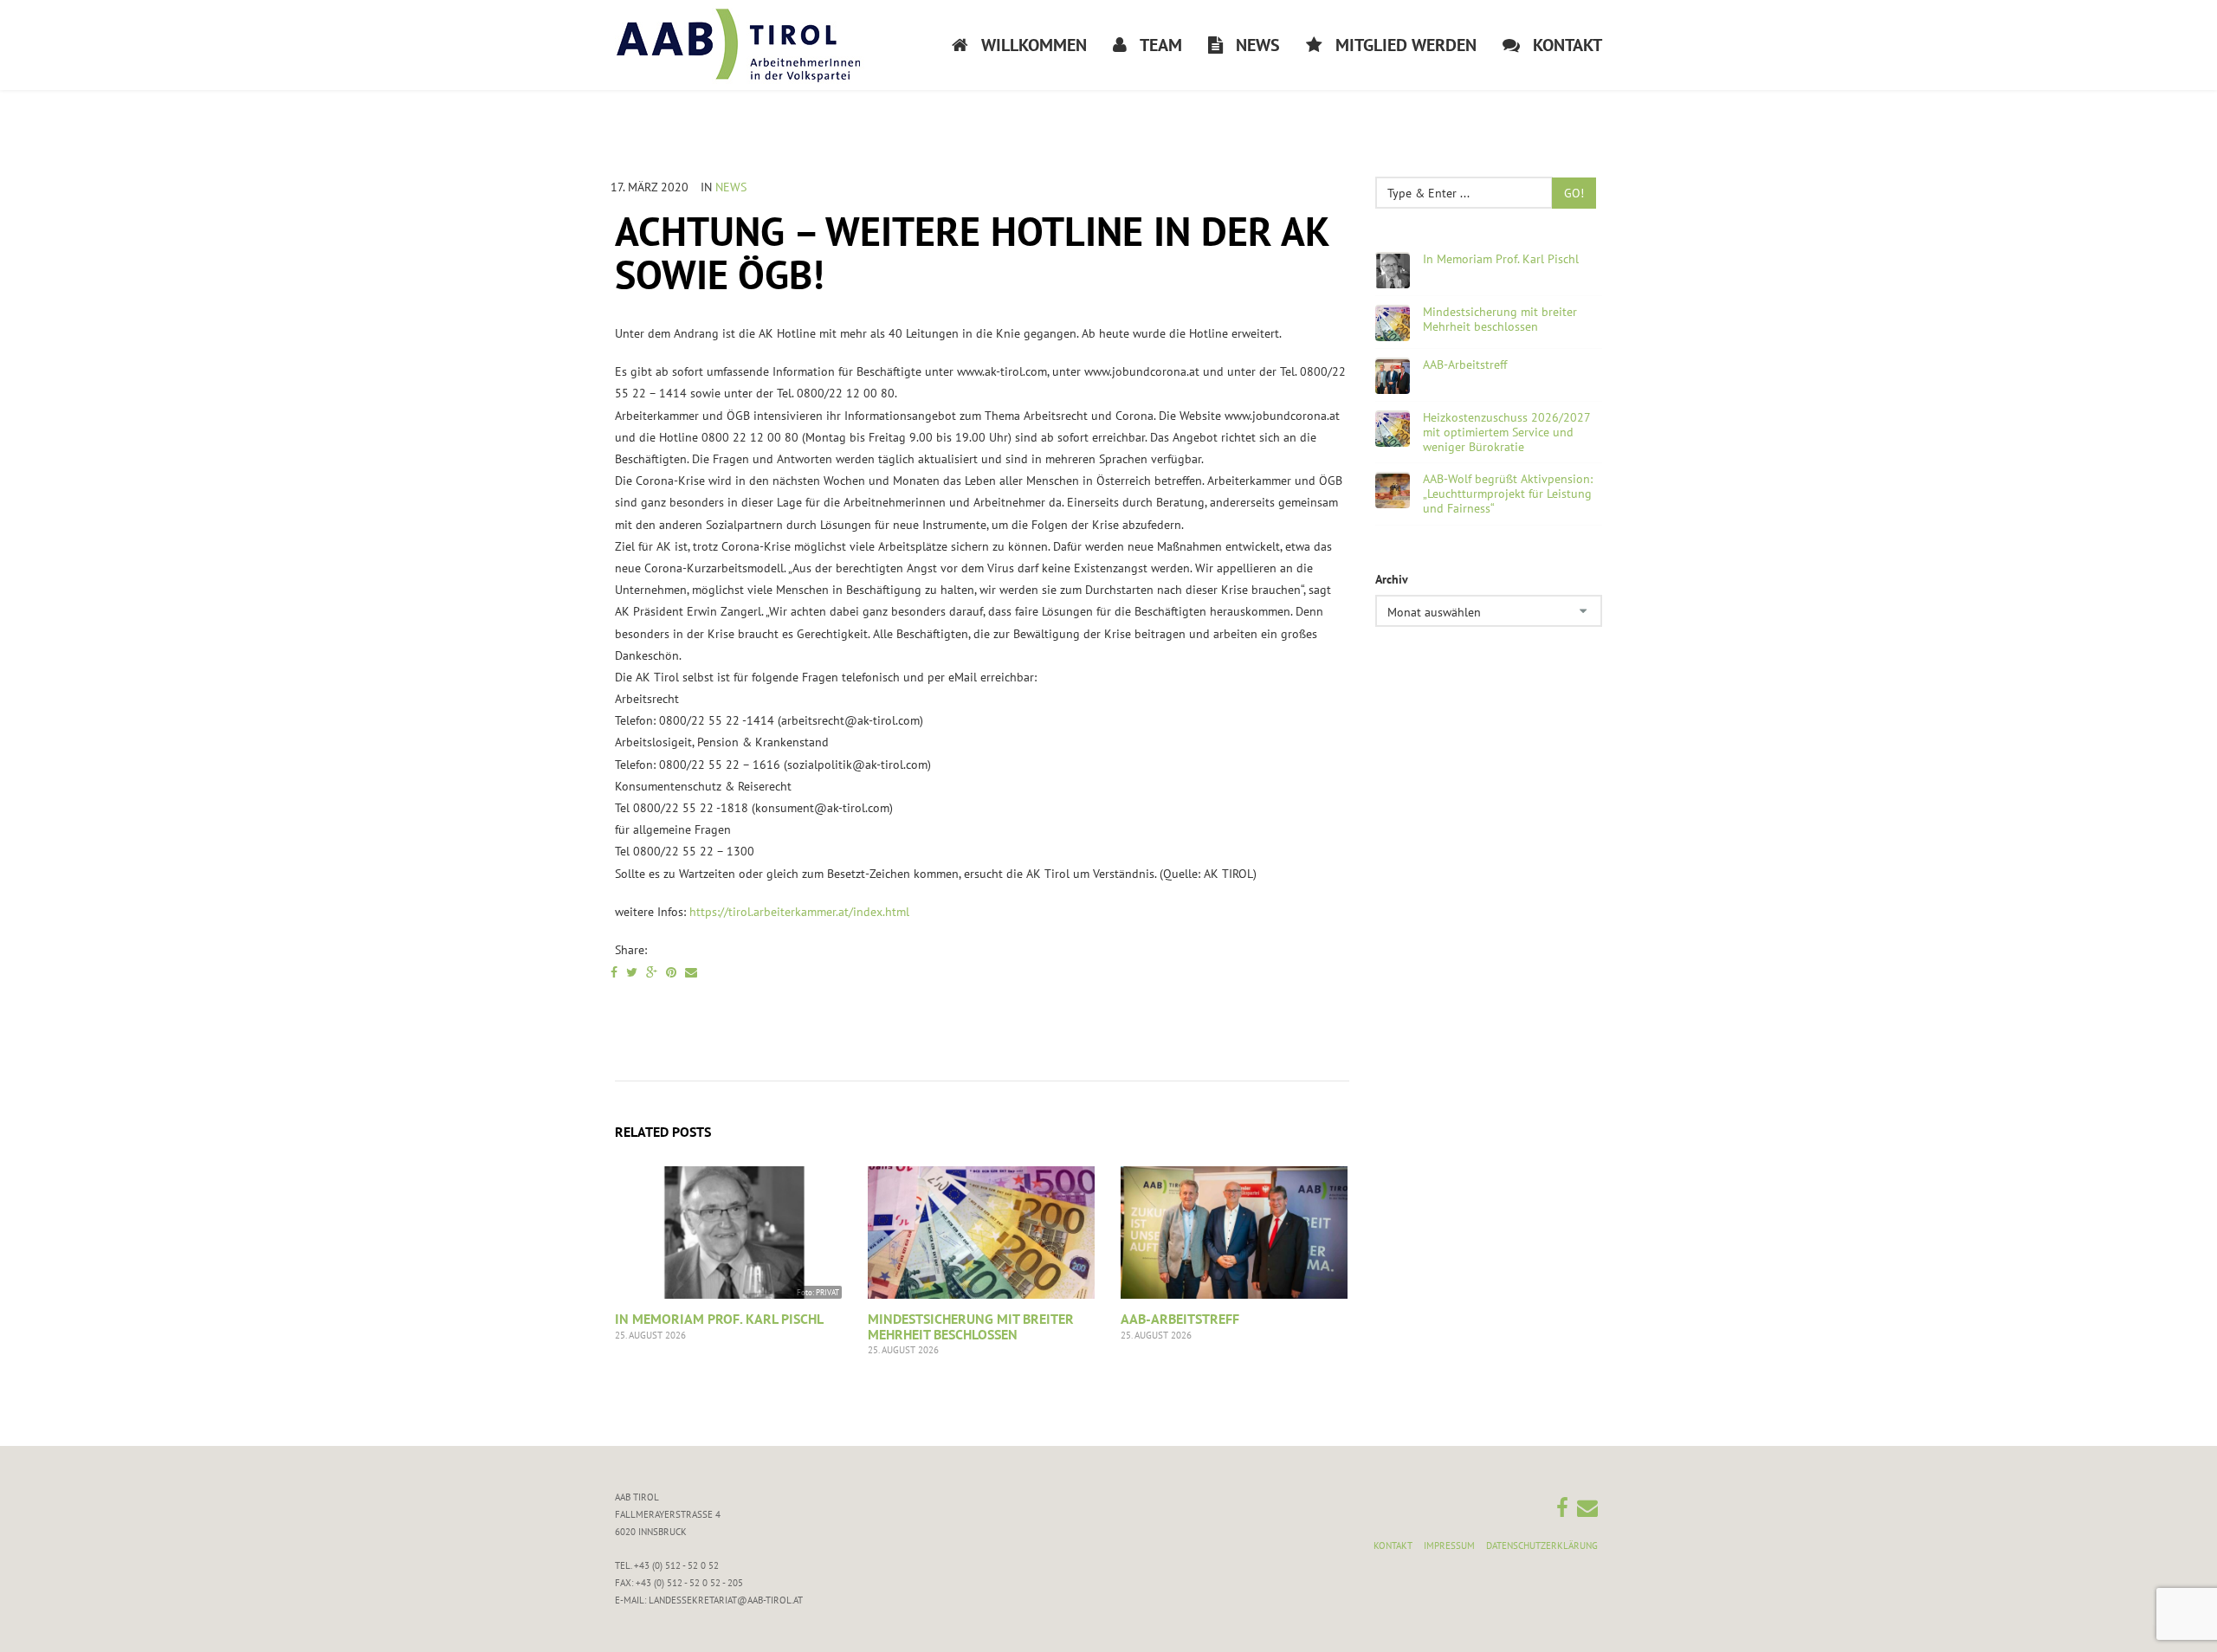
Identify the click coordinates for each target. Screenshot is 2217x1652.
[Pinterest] (671, 972)
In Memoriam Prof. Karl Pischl (719, 1319)
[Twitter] (632, 972)
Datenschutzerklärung (1542, 1546)
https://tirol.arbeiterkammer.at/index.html (799, 912)
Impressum (1449, 1546)
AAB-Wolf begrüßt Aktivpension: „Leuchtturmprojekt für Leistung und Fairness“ (1508, 494)
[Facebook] (614, 972)
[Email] (691, 972)
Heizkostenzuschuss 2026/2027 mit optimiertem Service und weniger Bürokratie (1506, 432)
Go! (1574, 193)
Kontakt (1393, 1546)
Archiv (1392, 579)
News (731, 187)
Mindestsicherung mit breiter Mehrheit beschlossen (971, 1326)
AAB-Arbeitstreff (1180, 1319)
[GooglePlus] (652, 972)
